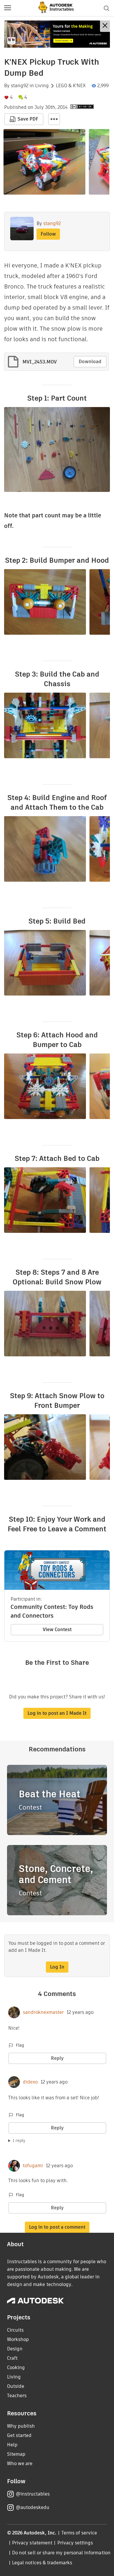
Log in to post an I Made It (57, 1713)
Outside (16, 2386)
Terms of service (79, 2533)
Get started (19, 2435)
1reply (19, 2141)
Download (90, 362)
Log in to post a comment (57, 2227)
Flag (20, 2045)
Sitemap (16, 2454)
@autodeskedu (33, 2507)
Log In (57, 1967)
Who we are (20, 2463)
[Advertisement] (57, 34)
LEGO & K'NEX (71, 86)
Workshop (18, 2339)
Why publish (21, 2426)
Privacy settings (75, 2543)
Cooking (16, 2368)
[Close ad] (105, 26)
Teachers (17, 2396)
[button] (8, 8)
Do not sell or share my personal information (61, 2553)
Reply (57, 2058)
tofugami (33, 2166)
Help (12, 2445)
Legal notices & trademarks (42, 2563)
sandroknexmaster (43, 2012)
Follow (48, 234)
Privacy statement (32, 2543)
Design (15, 2349)
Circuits (15, 2330)
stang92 (20, 86)
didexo (30, 2082)
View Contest (57, 1629)
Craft (12, 2358)
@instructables (33, 2494)
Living (42, 86)
